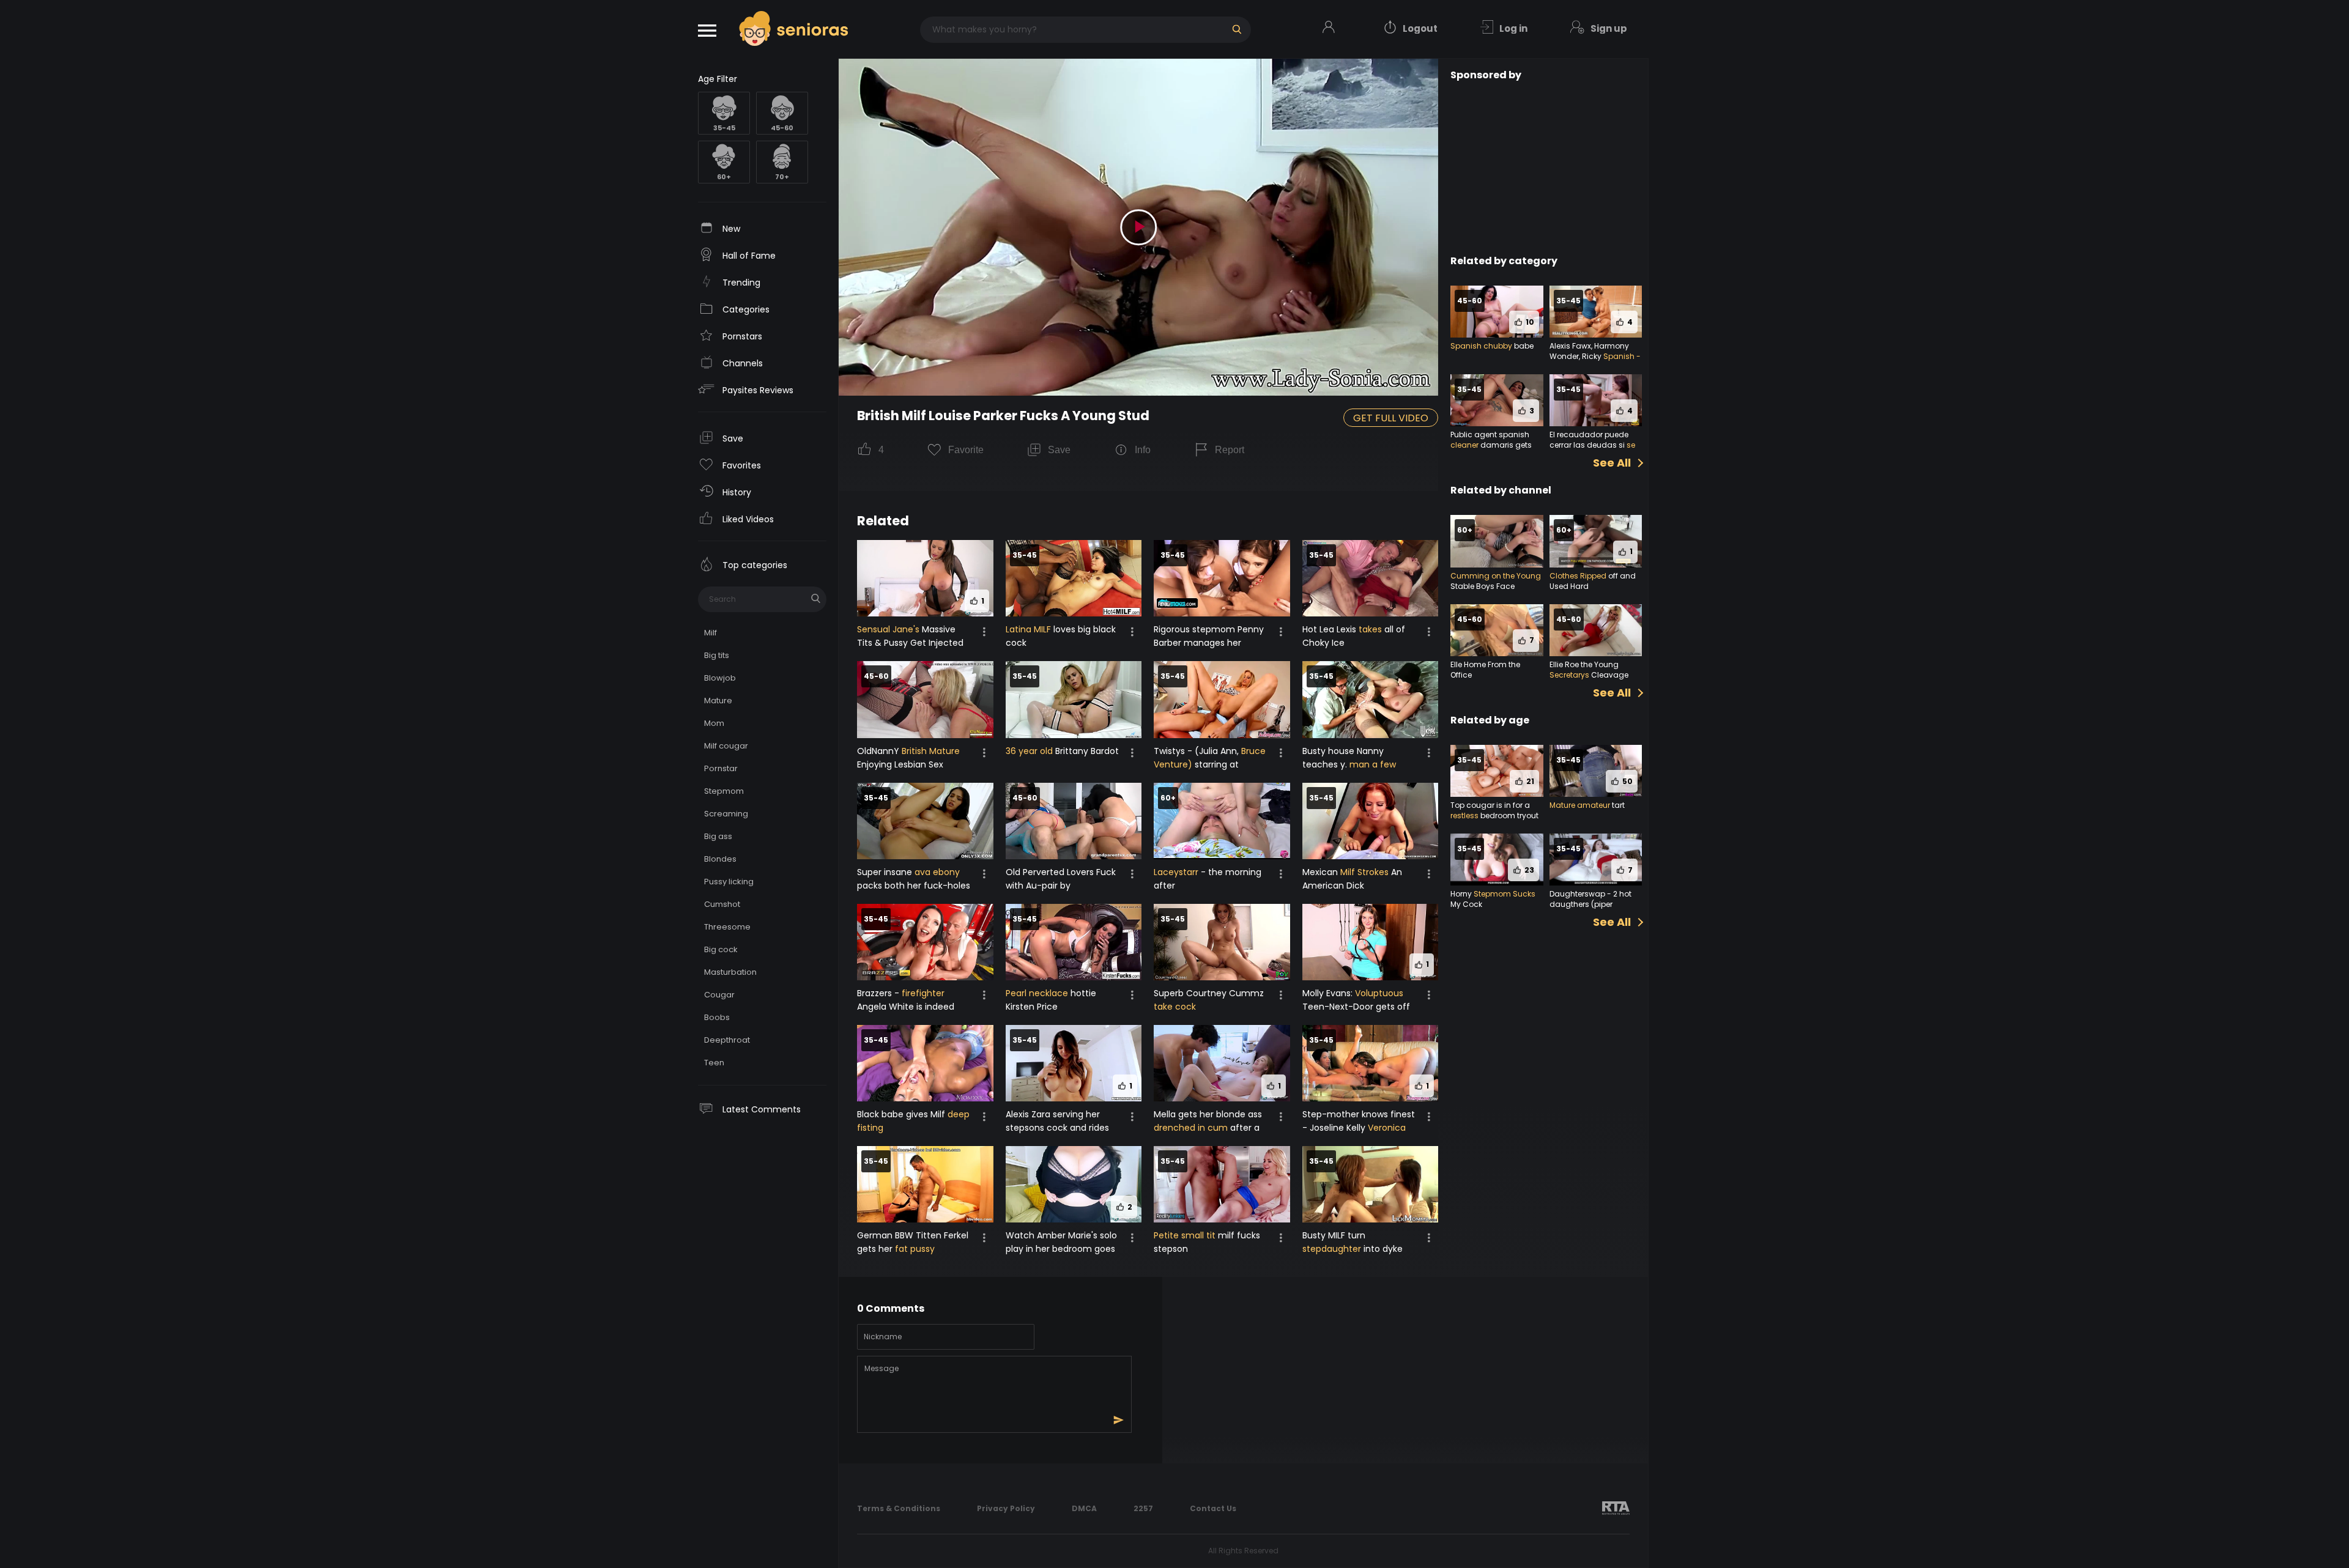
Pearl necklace (1037, 993)
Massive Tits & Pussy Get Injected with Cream (910, 643)
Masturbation (730, 972)
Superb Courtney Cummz (1209, 993)
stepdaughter (1332, 1249)
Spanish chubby (1481, 346)
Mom (714, 723)
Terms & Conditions (899, 1508)
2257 (1143, 1508)
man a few (1373, 764)
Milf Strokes (1364, 872)
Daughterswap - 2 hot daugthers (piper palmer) (1590, 904)
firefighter (923, 993)
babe (1523, 346)
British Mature (931, 751)
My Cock (1466, 904)
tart (1617, 805)
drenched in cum (1191, 1128)
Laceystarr (1176, 872)
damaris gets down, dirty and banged (1496, 450)
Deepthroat (727, 1040)
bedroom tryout (1508, 815)
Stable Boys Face (1483, 586)
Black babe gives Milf (902, 1114)
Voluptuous (1379, 993)
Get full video (1391, 418)
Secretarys (1569, 675)
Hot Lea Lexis (1330, 629)
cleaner (1464, 445)
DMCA (1084, 1508)
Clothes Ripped (1578, 576)
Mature (718, 701)
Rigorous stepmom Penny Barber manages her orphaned (1209, 643)
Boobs (717, 1017)
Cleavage (1609, 675)
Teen (714, 1063)
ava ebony (937, 872)
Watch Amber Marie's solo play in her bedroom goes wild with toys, (1061, 1249)
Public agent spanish (1490, 435)
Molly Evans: (1329, 993)
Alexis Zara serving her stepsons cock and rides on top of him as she (1057, 1128)
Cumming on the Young (1496, 576)
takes (1370, 629)
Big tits (717, 655)
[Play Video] (1138, 227)
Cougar (719, 995)
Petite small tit (1185, 1235)
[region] (762, 811)
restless (1464, 815)
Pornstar (721, 768)
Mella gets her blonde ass (1208, 1114)
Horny (1462, 894)
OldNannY (879, 751)
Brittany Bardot (1086, 751)
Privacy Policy (1006, 1508)
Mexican (1321, 872)
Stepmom (724, 791)
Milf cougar (726, 746)
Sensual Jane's (888, 629)
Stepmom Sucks (1505, 894)
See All (1612, 463)
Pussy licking (729, 882)
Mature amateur (1580, 805)
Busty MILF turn (1334, 1235)
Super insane (886, 872)
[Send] (1119, 1420)
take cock (1175, 1007)
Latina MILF (1028, 629)
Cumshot (722, 904)
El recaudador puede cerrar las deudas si (1589, 440)
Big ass (718, 836)
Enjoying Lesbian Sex (900, 764)
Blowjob (720, 678)
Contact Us (1213, 1508)
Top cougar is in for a (1490, 805)
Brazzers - (879, 993)
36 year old (1029, 751)
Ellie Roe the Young (1584, 664)
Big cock (721, 949)
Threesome (727, 927)
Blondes (720, 859)
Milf (711, 633)
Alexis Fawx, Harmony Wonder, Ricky (1589, 351)
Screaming (726, 814)
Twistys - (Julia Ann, (1197, 751)
